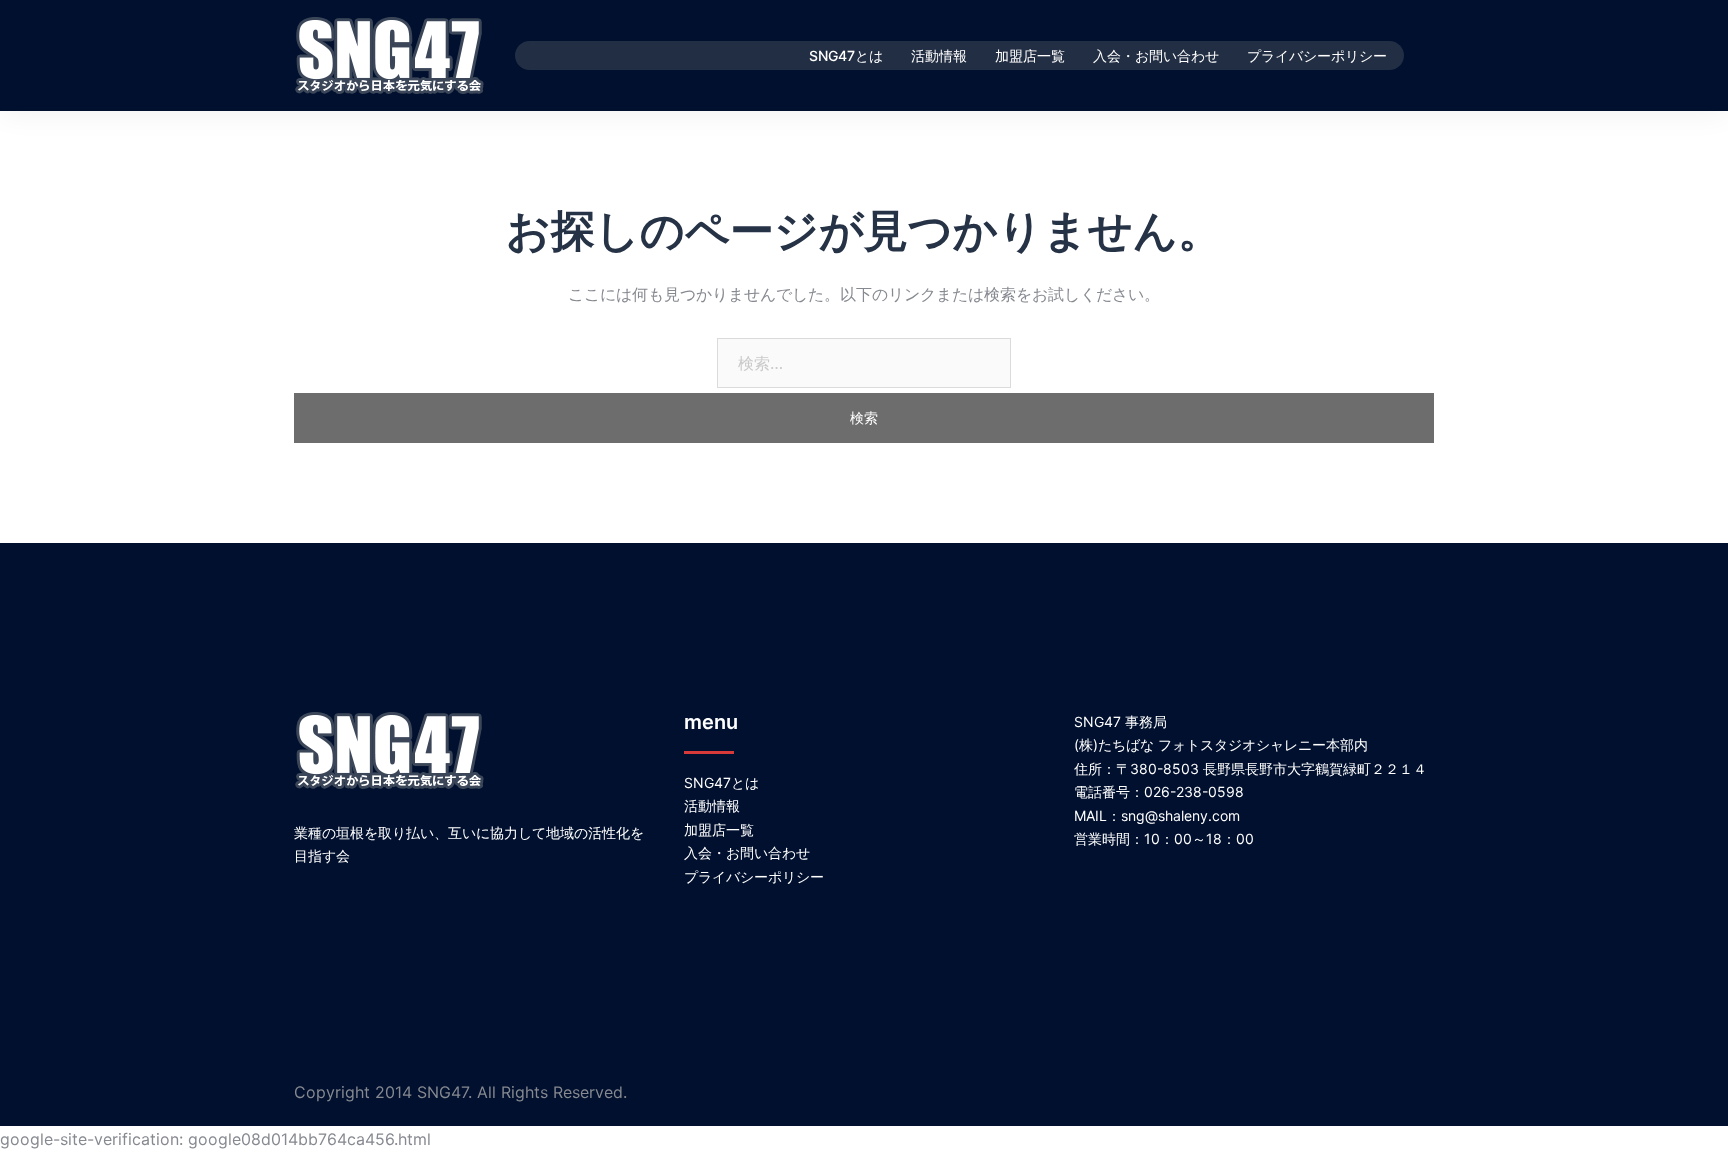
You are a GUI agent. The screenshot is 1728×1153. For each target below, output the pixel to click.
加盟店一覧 (1030, 55)
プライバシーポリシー (1317, 55)
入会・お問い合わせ (1156, 55)
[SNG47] (389, 54)
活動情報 (939, 55)
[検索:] (864, 363)
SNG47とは (846, 55)
